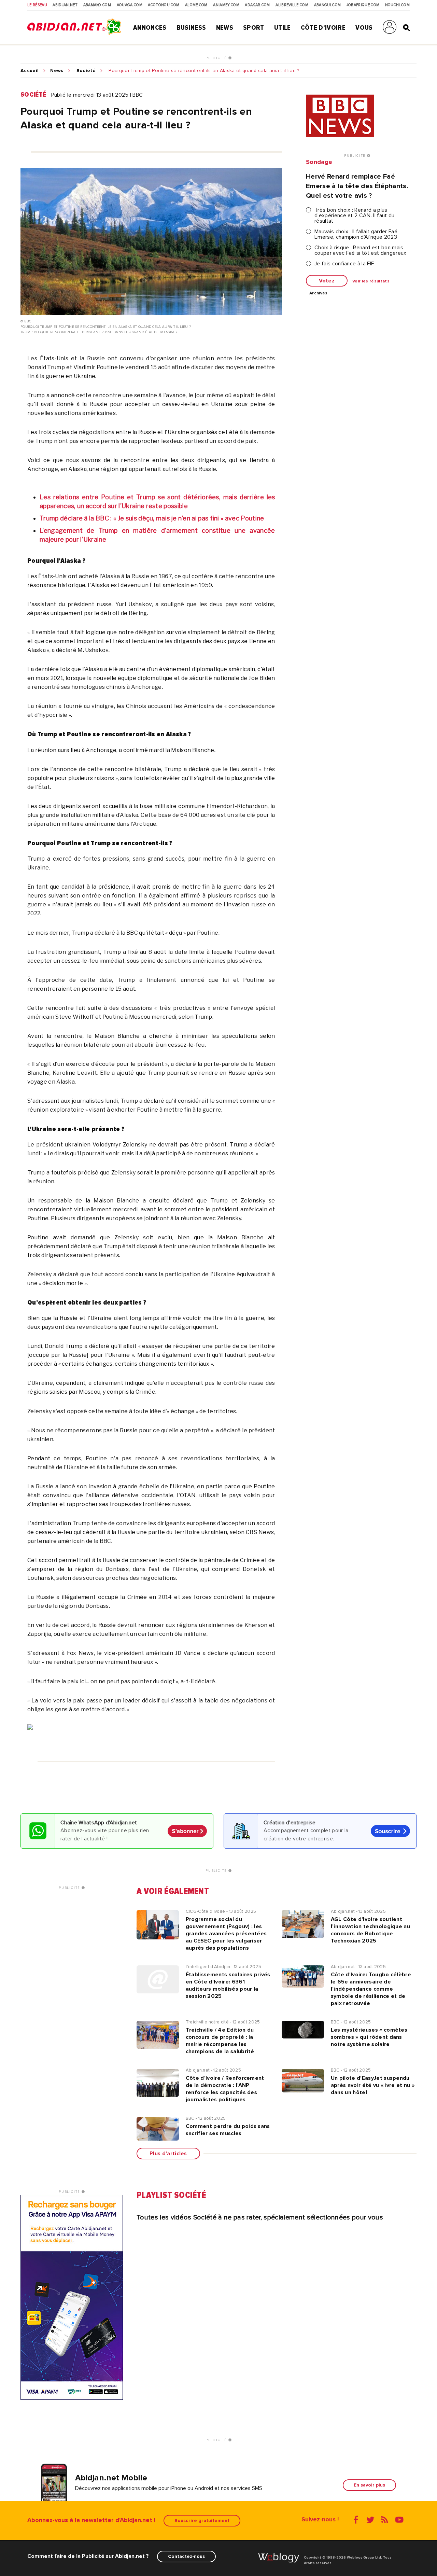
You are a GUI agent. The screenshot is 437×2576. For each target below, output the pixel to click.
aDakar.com (257, 5)
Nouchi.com (397, 5)
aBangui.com (328, 5)
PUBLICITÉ (217, 58)
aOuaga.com (130, 5)
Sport (254, 28)
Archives (319, 293)
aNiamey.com (226, 5)
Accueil (30, 71)
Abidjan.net (65, 5)
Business (191, 28)
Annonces (150, 28)
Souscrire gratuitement (202, 2521)
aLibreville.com (292, 5)
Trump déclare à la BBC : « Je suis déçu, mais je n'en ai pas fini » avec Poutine (152, 518)
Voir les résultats (371, 281)
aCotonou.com (164, 5)
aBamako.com (97, 5)
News (225, 28)
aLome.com (196, 5)
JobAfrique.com (363, 5)
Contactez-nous (186, 2556)
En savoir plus (369, 2485)
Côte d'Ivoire (323, 28)
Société (86, 71)
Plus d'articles (168, 2154)
